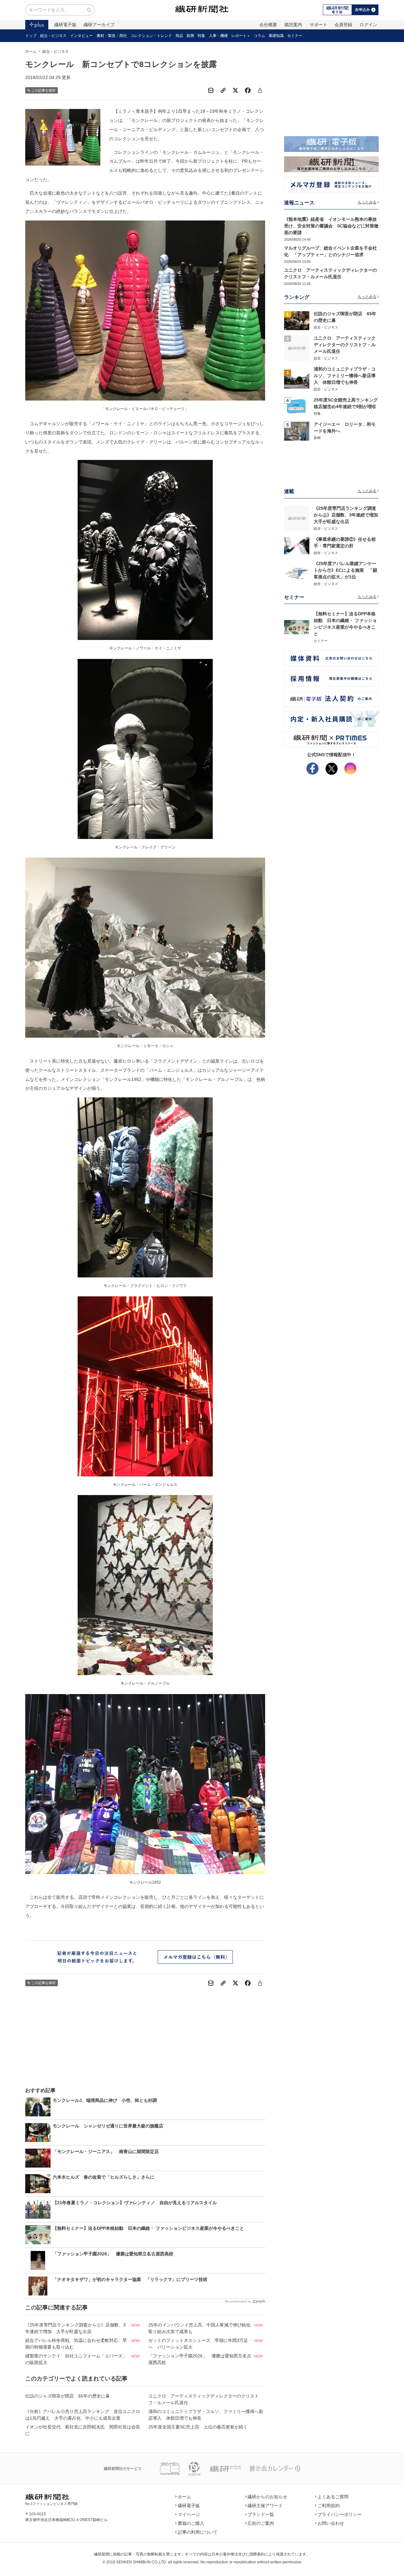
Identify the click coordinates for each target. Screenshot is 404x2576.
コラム (259, 36)
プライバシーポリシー (340, 2514)
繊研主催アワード (265, 2506)
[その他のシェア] (260, 90)
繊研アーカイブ (99, 25)
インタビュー (81, 36)
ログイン (368, 25)
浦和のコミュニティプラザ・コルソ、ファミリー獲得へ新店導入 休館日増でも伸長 (206, 2415)
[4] (297, 406)
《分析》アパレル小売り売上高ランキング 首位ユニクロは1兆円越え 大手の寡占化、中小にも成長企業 (83, 2415)
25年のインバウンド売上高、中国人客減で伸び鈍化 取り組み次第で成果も (200, 2328)
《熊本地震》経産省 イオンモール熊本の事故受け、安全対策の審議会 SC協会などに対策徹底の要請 (331, 226)
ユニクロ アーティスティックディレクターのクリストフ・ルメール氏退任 (204, 2399)
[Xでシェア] (235, 90)
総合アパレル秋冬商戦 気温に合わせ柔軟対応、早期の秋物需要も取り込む (76, 2344)
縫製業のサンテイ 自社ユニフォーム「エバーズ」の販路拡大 (76, 2359)
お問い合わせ (331, 2523)
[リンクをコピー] (223, 90)
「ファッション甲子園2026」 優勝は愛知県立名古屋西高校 (200, 2359)
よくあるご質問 (333, 2497)
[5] (297, 431)
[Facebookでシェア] (248, 90)
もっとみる (367, 202)
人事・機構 (218, 36)
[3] (297, 379)
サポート (318, 25)
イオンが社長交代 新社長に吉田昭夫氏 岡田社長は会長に (83, 2430)
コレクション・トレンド (151, 36)
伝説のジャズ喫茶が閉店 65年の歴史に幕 (68, 2396)
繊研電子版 (65, 25)
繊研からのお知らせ (267, 2497)
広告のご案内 (261, 2523)
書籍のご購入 (191, 2523)
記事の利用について (198, 2532)
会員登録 (343, 25)
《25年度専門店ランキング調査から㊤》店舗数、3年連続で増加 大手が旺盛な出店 (75, 2328)
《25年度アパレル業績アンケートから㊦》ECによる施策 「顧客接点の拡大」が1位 (345, 570)
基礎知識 (276, 36)
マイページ (189, 2514)
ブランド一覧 (261, 2514)
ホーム (31, 51)
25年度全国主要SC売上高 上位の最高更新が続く (198, 2427)
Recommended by (238, 2301)
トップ (31, 36)
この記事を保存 (43, 90)
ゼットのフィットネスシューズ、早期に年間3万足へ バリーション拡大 (198, 2344)
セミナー (295, 36)
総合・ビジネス (53, 36)
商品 (179, 36)
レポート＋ (241, 36)
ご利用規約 (329, 2506)
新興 (190, 36)
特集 (201, 36)
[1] (297, 320)
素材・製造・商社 (112, 36)
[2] (297, 348)
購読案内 (293, 25)
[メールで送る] (211, 90)
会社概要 (268, 25)
